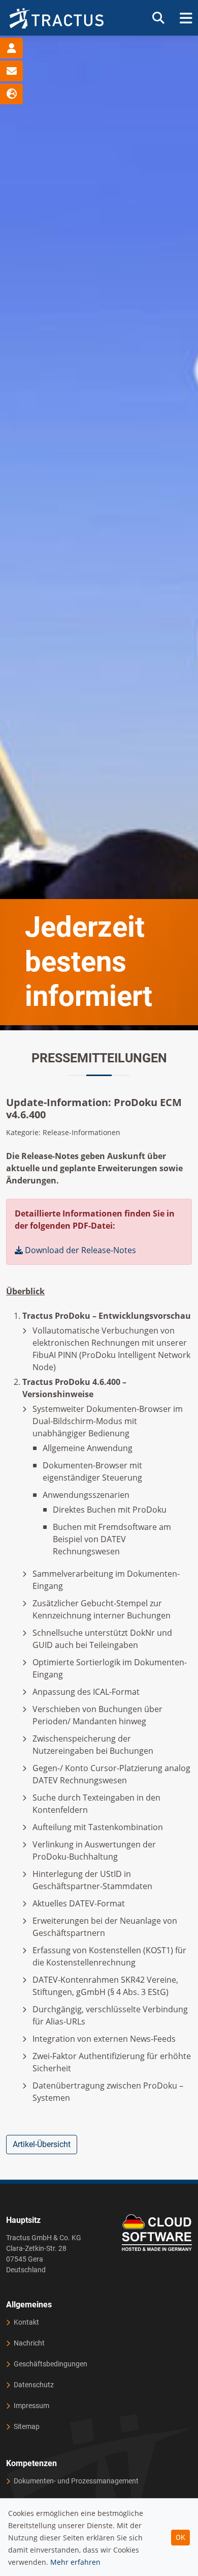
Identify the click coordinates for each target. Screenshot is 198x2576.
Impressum (31, 2406)
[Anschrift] (11, 48)
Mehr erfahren (75, 2562)
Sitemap (27, 2426)
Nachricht (29, 2343)
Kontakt (26, 2322)
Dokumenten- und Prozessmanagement (76, 2481)
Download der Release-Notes (79, 1250)
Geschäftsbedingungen (51, 2364)
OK (180, 2537)
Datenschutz (34, 2385)
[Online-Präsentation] (11, 94)
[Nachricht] (11, 71)
